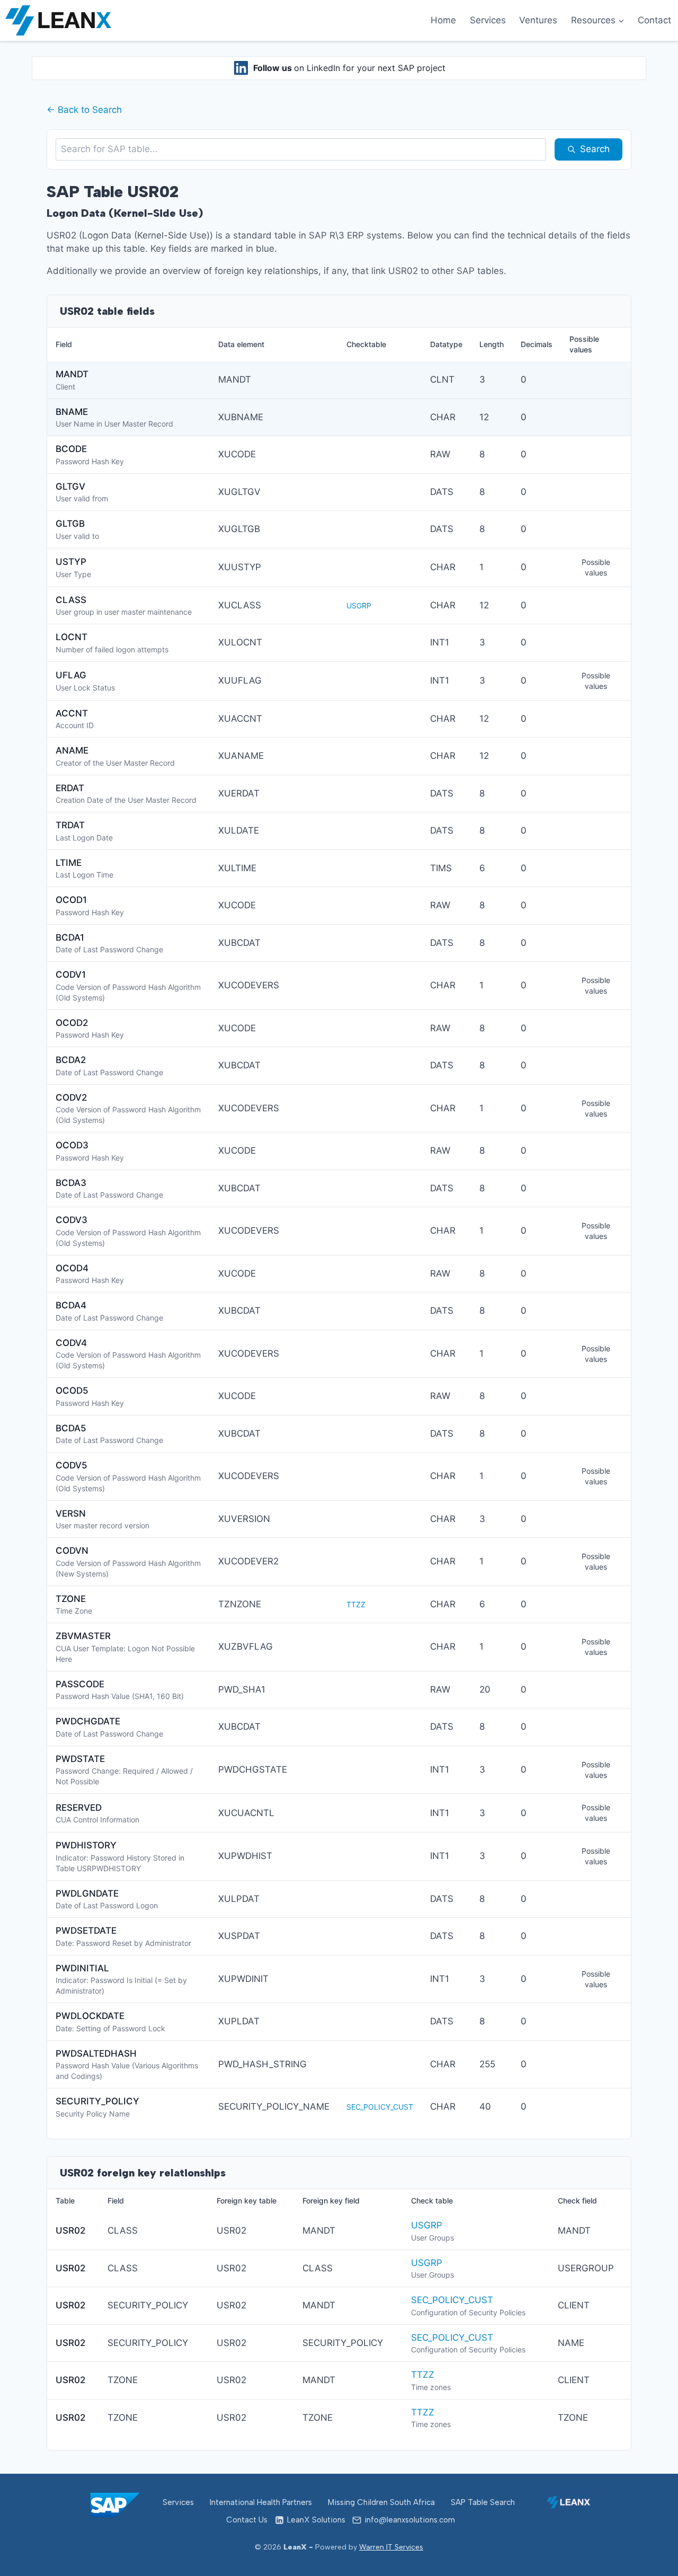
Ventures (538, 20)
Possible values (596, 567)
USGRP (359, 605)
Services (488, 20)
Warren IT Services (391, 2547)
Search (595, 149)
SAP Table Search (483, 2502)
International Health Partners (261, 2502)
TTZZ (356, 1604)
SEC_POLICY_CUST (380, 2107)
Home (443, 20)
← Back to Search (84, 110)
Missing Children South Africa (381, 2502)
